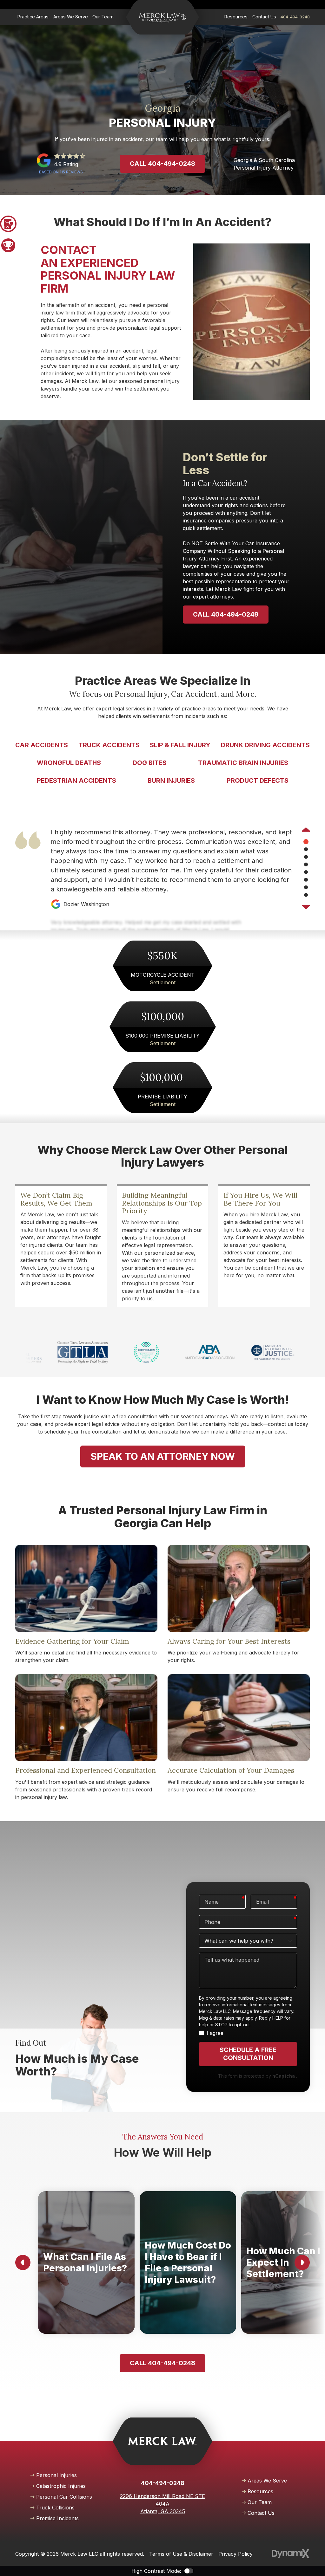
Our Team (260, 2502)
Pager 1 (8, 224)
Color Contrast (189, 2571)
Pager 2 (8, 245)
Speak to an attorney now (163, 1456)
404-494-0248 (295, 17)
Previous (306, 830)
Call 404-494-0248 (162, 164)
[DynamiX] (291, 2554)
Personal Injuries (56, 2475)
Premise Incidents (57, 2518)
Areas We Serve (267, 2481)
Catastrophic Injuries (61, 2486)
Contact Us (261, 2513)
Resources (260, 2491)
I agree (215, 2033)
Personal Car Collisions (64, 2497)
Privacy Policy (235, 2554)
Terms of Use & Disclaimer (181, 2554)
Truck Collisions (55, 2508)
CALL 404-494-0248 (226, 614)
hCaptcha (284, 2076)
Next (306, 906)
